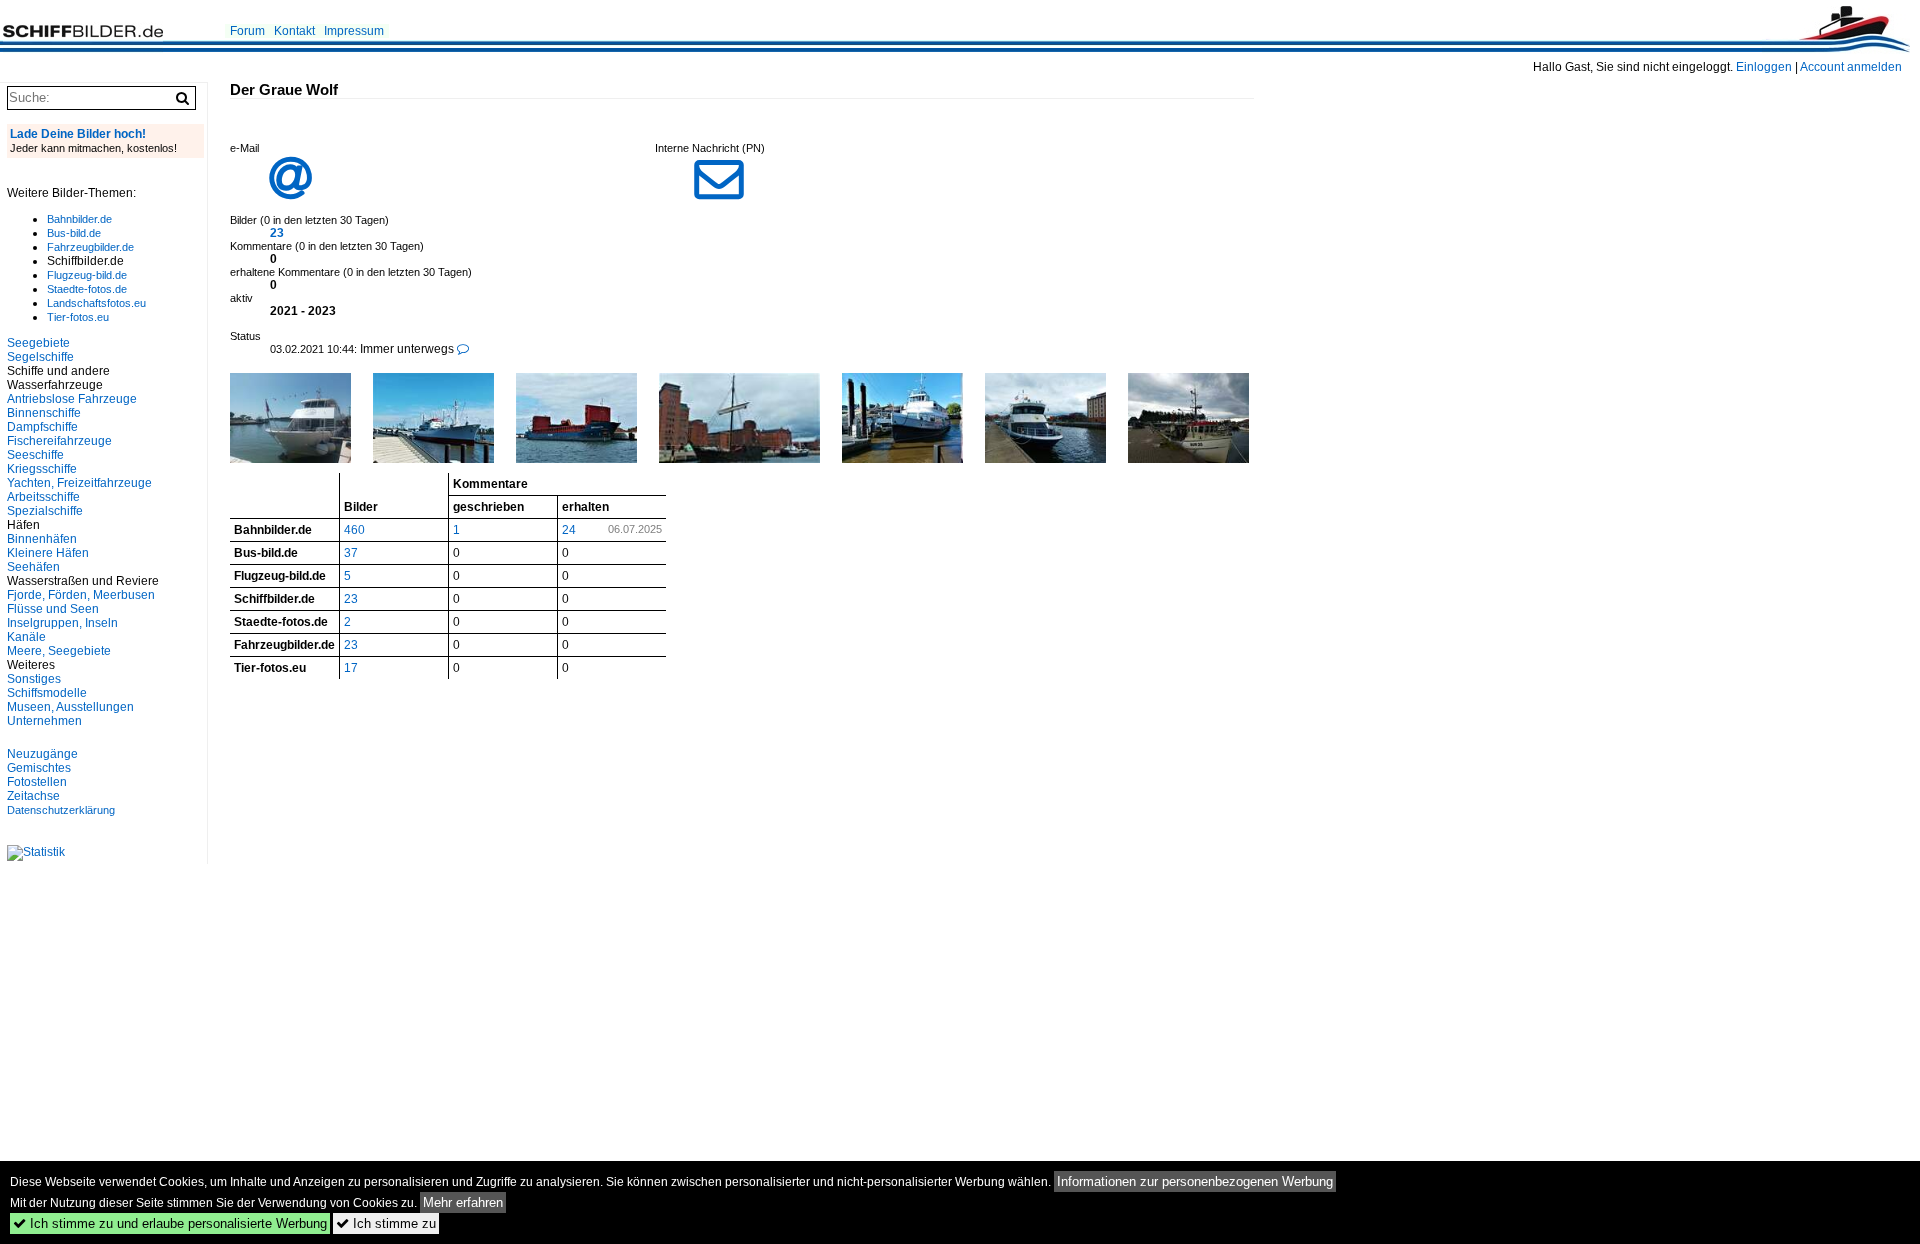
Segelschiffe (40, 357)
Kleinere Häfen (48, 553)
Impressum (354, 31)
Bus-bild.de (74, 233)
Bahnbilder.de (79, 219)
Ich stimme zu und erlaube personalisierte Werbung (170, 1223)
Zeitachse (33, 796)
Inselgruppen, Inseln (62, 623)
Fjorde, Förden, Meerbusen (81, 595)
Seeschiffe (35, 455)
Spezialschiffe (45, 511)
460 (354, 530)
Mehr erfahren (463, 1202)
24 (569, 530)
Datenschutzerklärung (61, 810)
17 (351, 668)
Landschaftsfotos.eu (96, 303)
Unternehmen (44, 721)
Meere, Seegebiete (59, 651)
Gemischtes (39, 768)
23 (277, 233)
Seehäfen (33, 567)
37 (351, 553)
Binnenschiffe (44, 413)
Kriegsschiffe (42, 469)
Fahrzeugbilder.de (90, 247)
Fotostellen (37, 782)
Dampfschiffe (42, 427)
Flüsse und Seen (53, 609)
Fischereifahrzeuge (59, 441)
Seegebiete (38, 343)
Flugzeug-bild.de (87, 275)
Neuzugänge (42, 754)
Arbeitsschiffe (43, 497)
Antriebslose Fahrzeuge (72, 399)
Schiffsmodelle (47, 693)
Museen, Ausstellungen (70, 707)
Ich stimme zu (386, 1223)
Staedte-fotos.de (87, 289)
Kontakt (294, 31)
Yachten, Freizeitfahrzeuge (79, 483)
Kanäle (26, 637)
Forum (247, 31)
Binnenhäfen (42, 539)
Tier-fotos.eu (78, 317)
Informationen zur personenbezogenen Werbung (1195, 1181)
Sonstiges (34, 679)
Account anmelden (1851, 67)
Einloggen (1764, 67)
